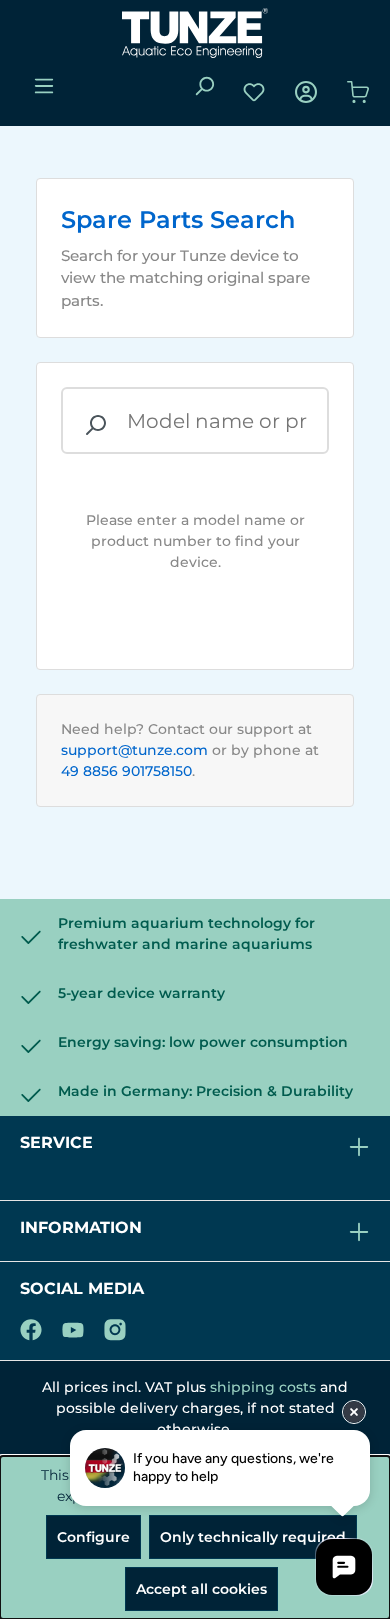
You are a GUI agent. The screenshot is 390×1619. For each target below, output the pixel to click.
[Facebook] (31, 1326)
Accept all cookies (201, 1589)
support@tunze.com (134, 750)
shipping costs (263, 1387)
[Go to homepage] (195, 33)
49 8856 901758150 (126, 771)
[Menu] (44, 86)
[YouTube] (73, 1326)
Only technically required (253, 1537)
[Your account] (306, 92)
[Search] (204, 86)
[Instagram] (115, 1326)
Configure (93, 1537)
